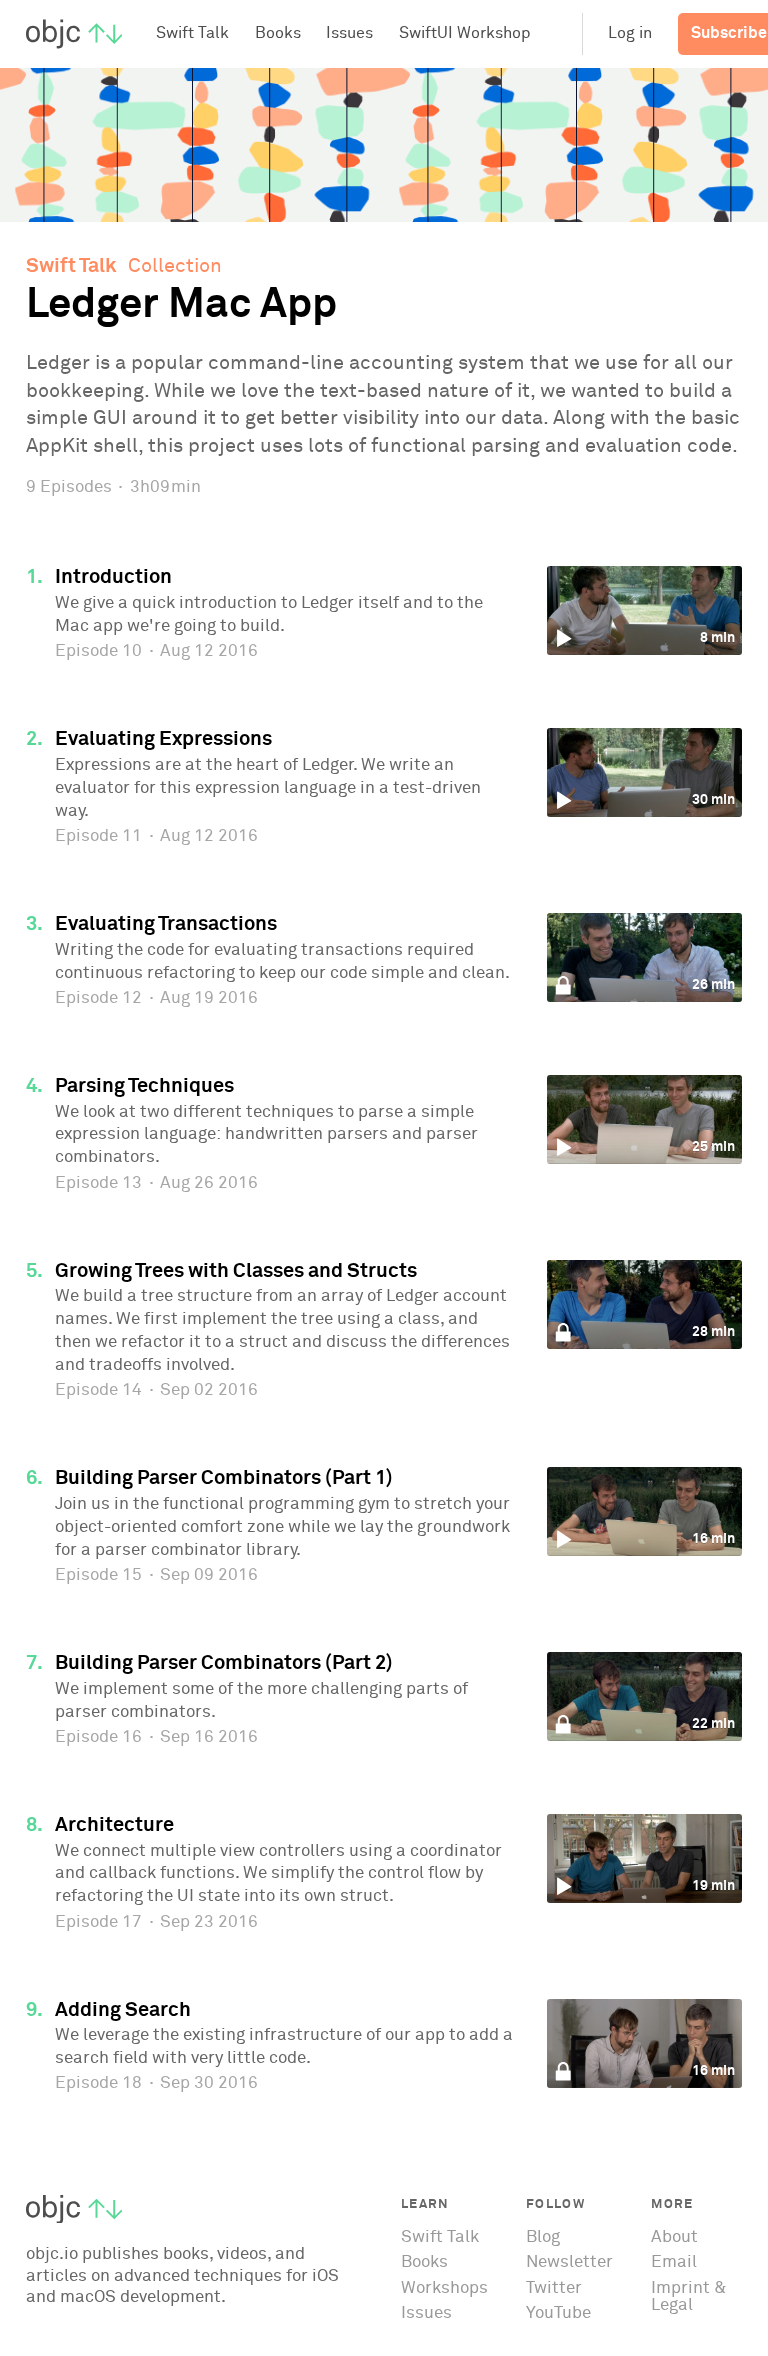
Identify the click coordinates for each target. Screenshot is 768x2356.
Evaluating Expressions (163, 739)
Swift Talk (71, 266)
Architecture (114, 1825)
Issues (426, 2313)
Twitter (554, 2288)
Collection (175, 266)
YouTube (558, 2313)
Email (674, 2262)
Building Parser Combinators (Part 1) (224, 1478)
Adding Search (123, 2010)
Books (424, 2262)
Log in (630, 33)
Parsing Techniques (144, 1086)
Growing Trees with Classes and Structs (236, 1271)
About (674, 2237)
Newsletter (569, 2262)
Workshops (444, 2288)
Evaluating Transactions (166, 924)
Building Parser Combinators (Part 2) (224, 1663)
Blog (543, 2237)
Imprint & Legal (689, 2297)
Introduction (113, 577)
